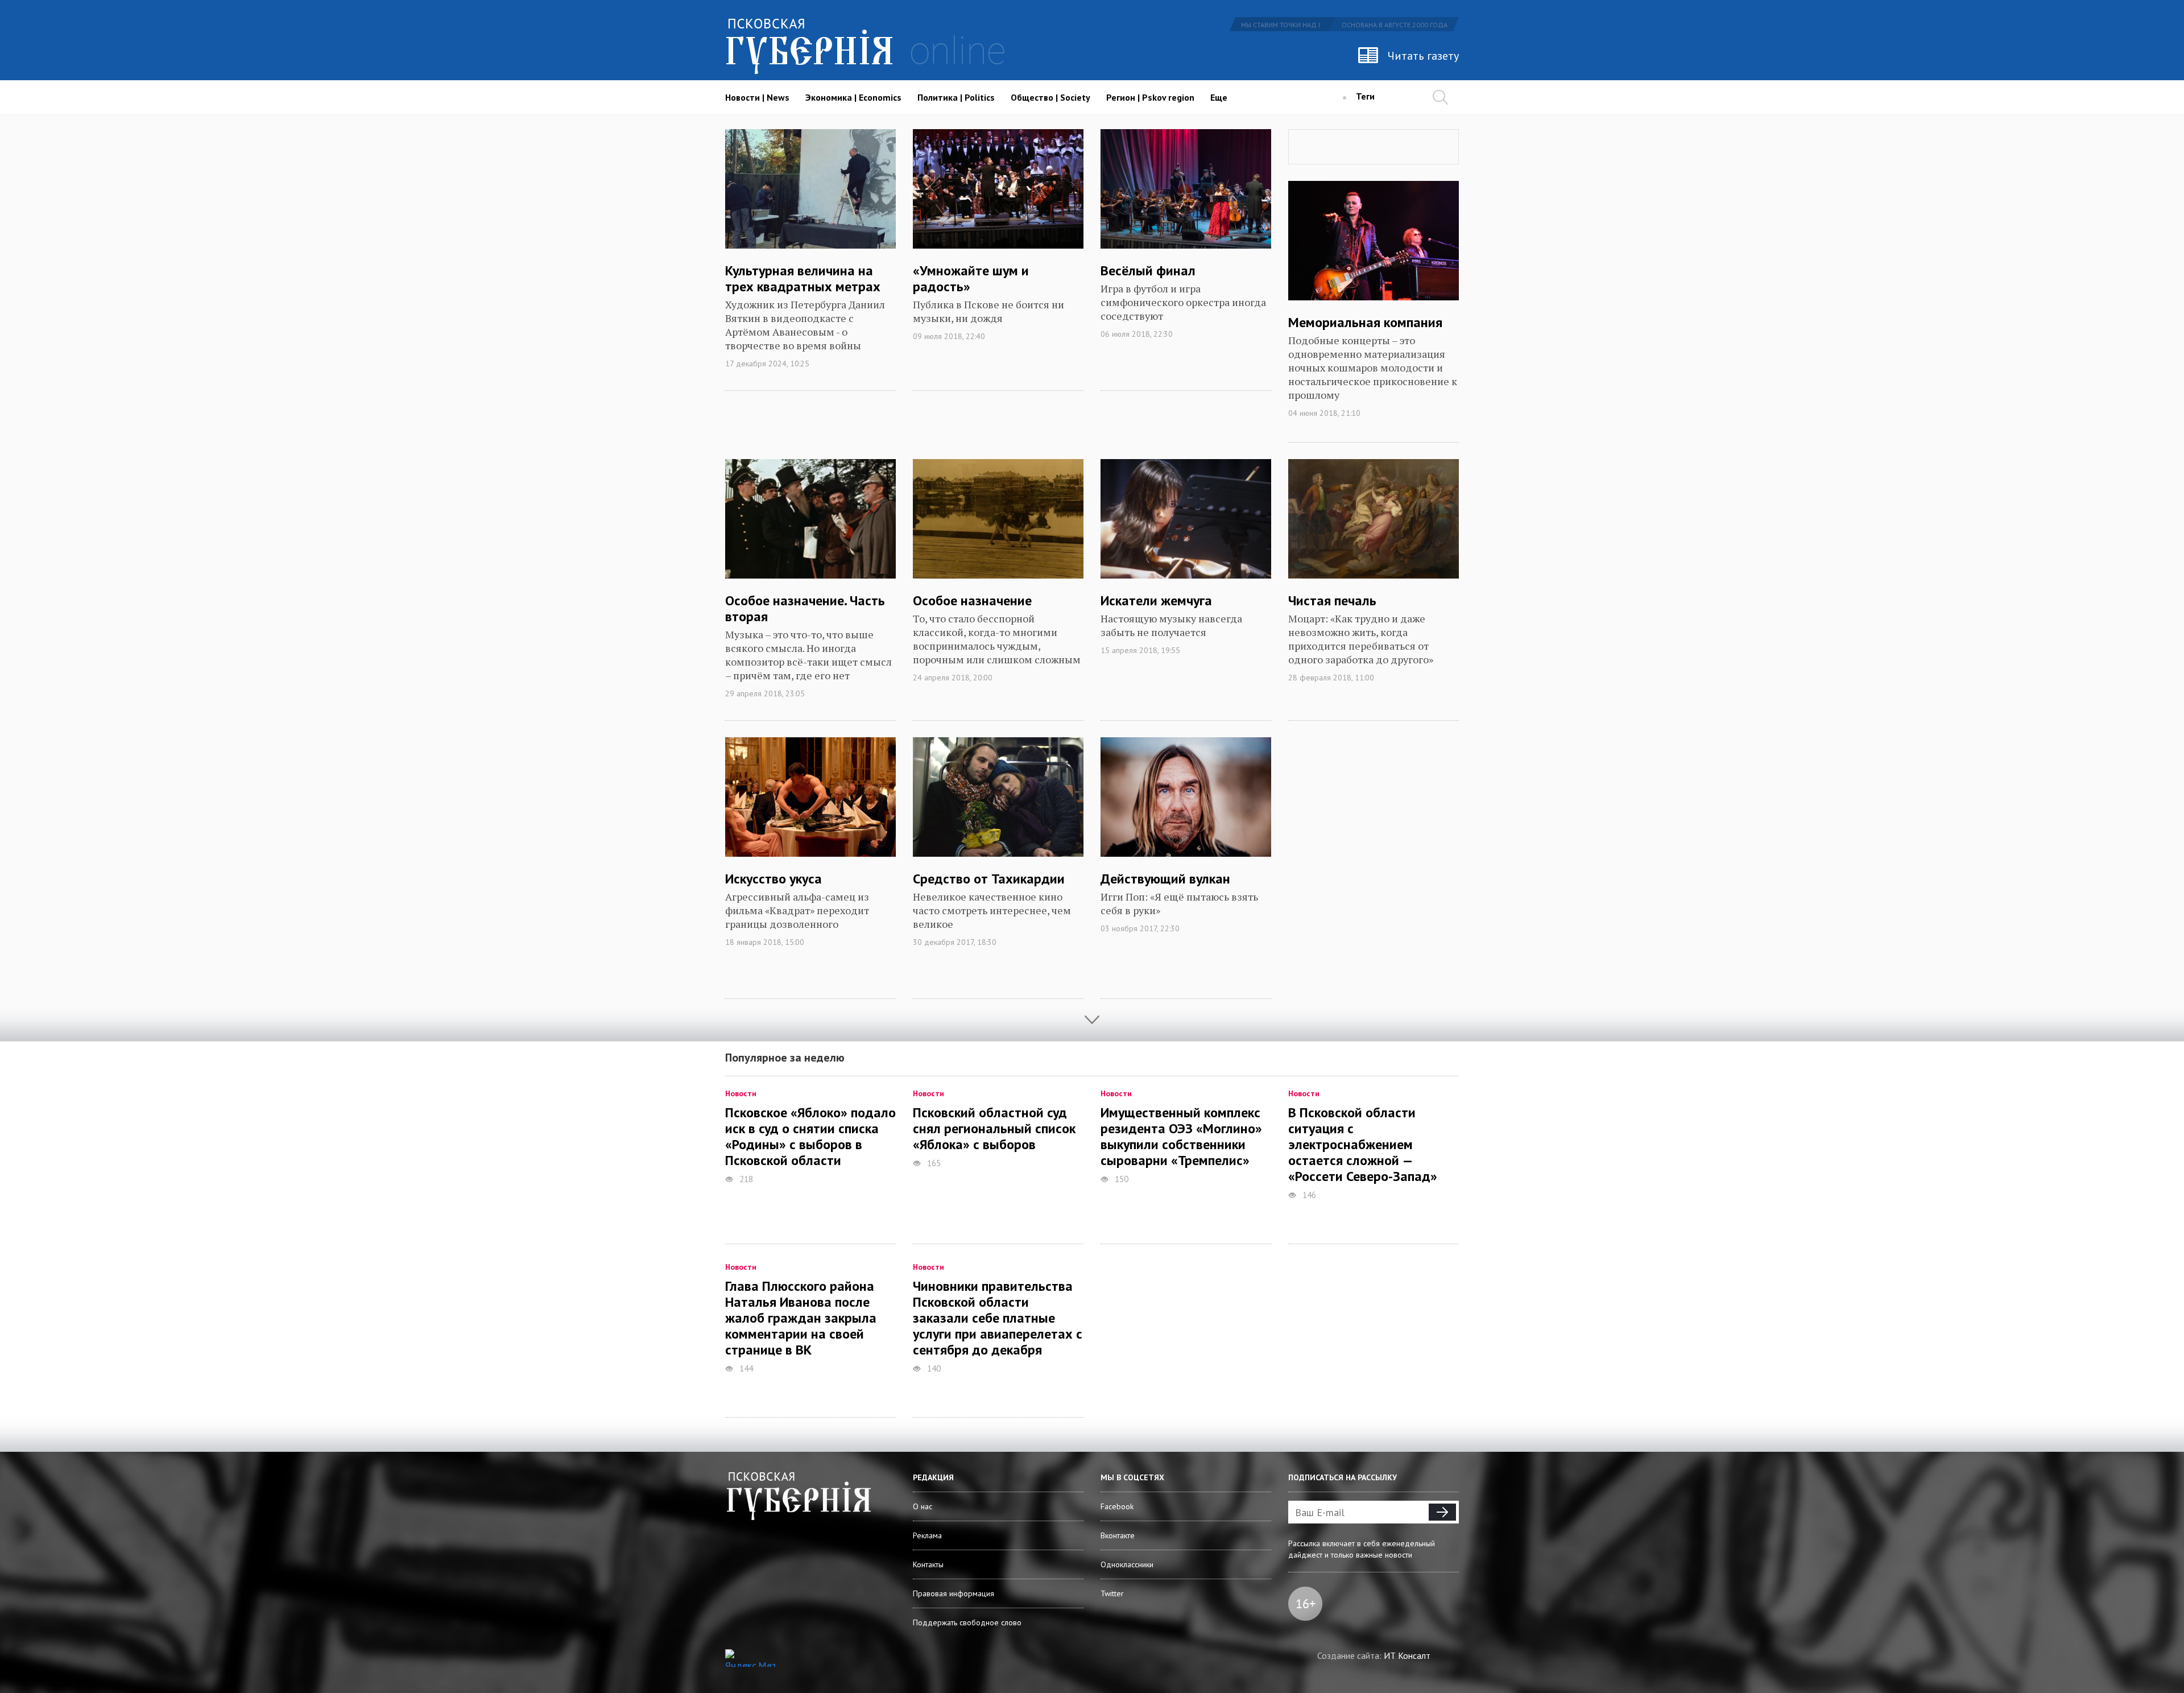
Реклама (927, 1535)
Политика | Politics (956, 97)
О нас (923, 1506)
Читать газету (1423, 56)
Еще (1219, 97)
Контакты (928, 1564)
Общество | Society (1050, 97)
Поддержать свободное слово (967, 1622)
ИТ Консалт (1407, 1655)
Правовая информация (954, 1593)
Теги (1365, 96)
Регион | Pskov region (1150, 97)
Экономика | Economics (853, 97)
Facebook (1117, 1506)
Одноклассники (1127, 1564)
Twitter (1112, 1593)
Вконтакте (1118, 1535)
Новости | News (757, 97)
